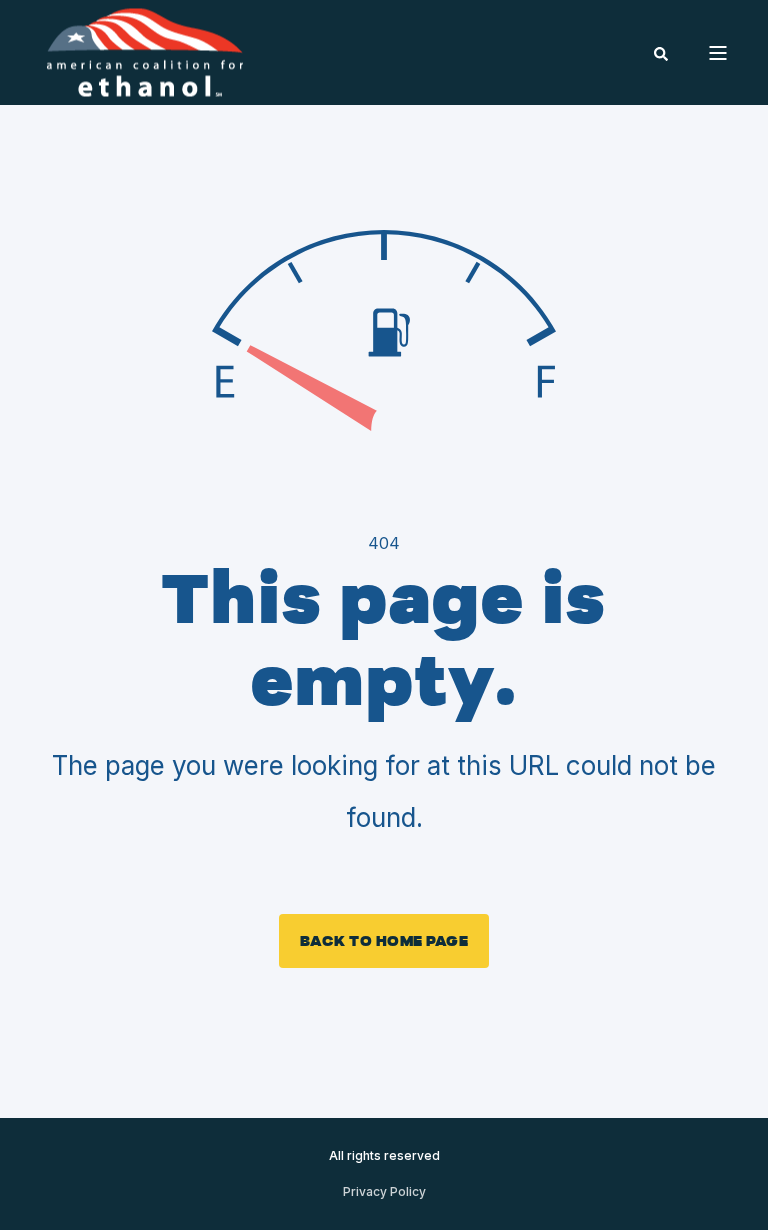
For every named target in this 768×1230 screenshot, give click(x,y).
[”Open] (718, 53)
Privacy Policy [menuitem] (384, 1191)
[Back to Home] (145, 50)
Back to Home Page (384, 940)
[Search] (661, 52)
